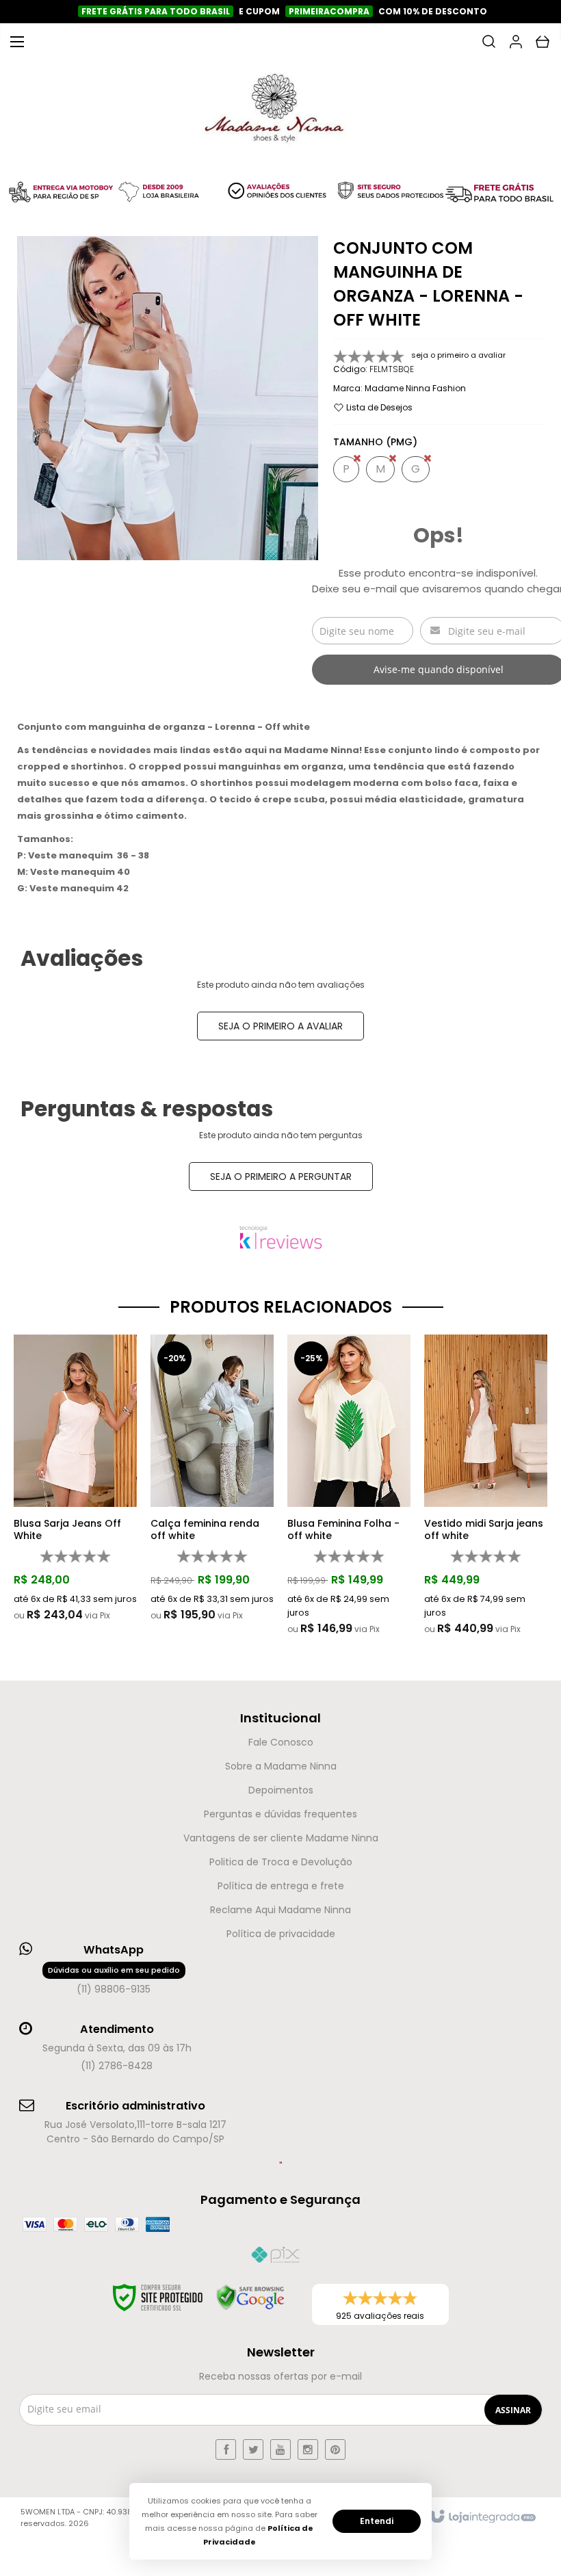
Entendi (377, 2521)
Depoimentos (281, 1790)
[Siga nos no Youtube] (280, 2449)
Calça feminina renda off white (205, 1529)
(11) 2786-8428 (117, 2066)
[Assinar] (513, 2410)
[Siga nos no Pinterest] (335, 2449)
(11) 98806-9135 (114, 1980)
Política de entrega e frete (281, 1886)
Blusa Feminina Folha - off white (343, 1529)
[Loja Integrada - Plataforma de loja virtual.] (482, 2517)
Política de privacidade (281, 1934)
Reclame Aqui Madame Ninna (280, 1910)
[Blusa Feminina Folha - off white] (349, 1485)
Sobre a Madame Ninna (281, 1766)
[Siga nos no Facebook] (226, 2449)
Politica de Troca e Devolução (281, 1862)
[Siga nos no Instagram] (308, 2449)
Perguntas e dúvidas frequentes (280, 1814)
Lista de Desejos (378, 407)
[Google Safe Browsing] (250, 2298)
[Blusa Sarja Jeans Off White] (75, 1478)
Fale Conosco (281, 1742)
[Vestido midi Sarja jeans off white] (486, 1485)
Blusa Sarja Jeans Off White (67, 1529)
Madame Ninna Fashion (415, 388)
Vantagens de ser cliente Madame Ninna (281, 1838)
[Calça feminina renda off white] (212, 1478)
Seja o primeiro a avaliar (280, 1026)
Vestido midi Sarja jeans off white (484, 1529)
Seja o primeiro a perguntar (281, 1177)
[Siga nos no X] (253, 2449)
